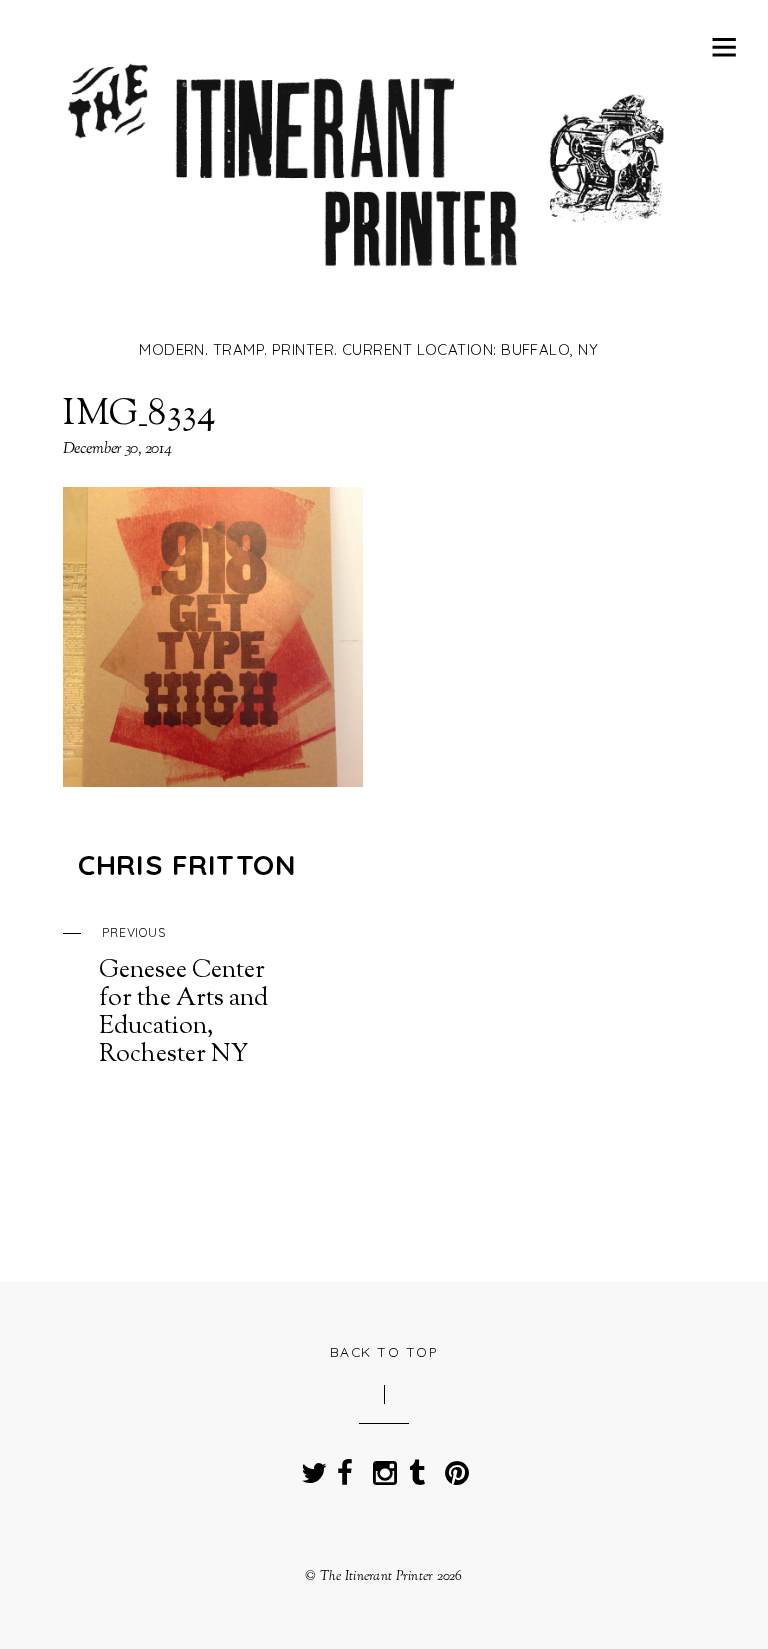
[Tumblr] (417, 1466)
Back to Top (384, 1351)
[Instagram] (381, 1466)
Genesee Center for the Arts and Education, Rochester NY (183, 997)
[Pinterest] (453, 1466)
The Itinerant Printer (377, 1576)
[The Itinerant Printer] (368, 297)
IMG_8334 (140, 415)
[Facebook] (345, 1466)
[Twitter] (309, 1466)
